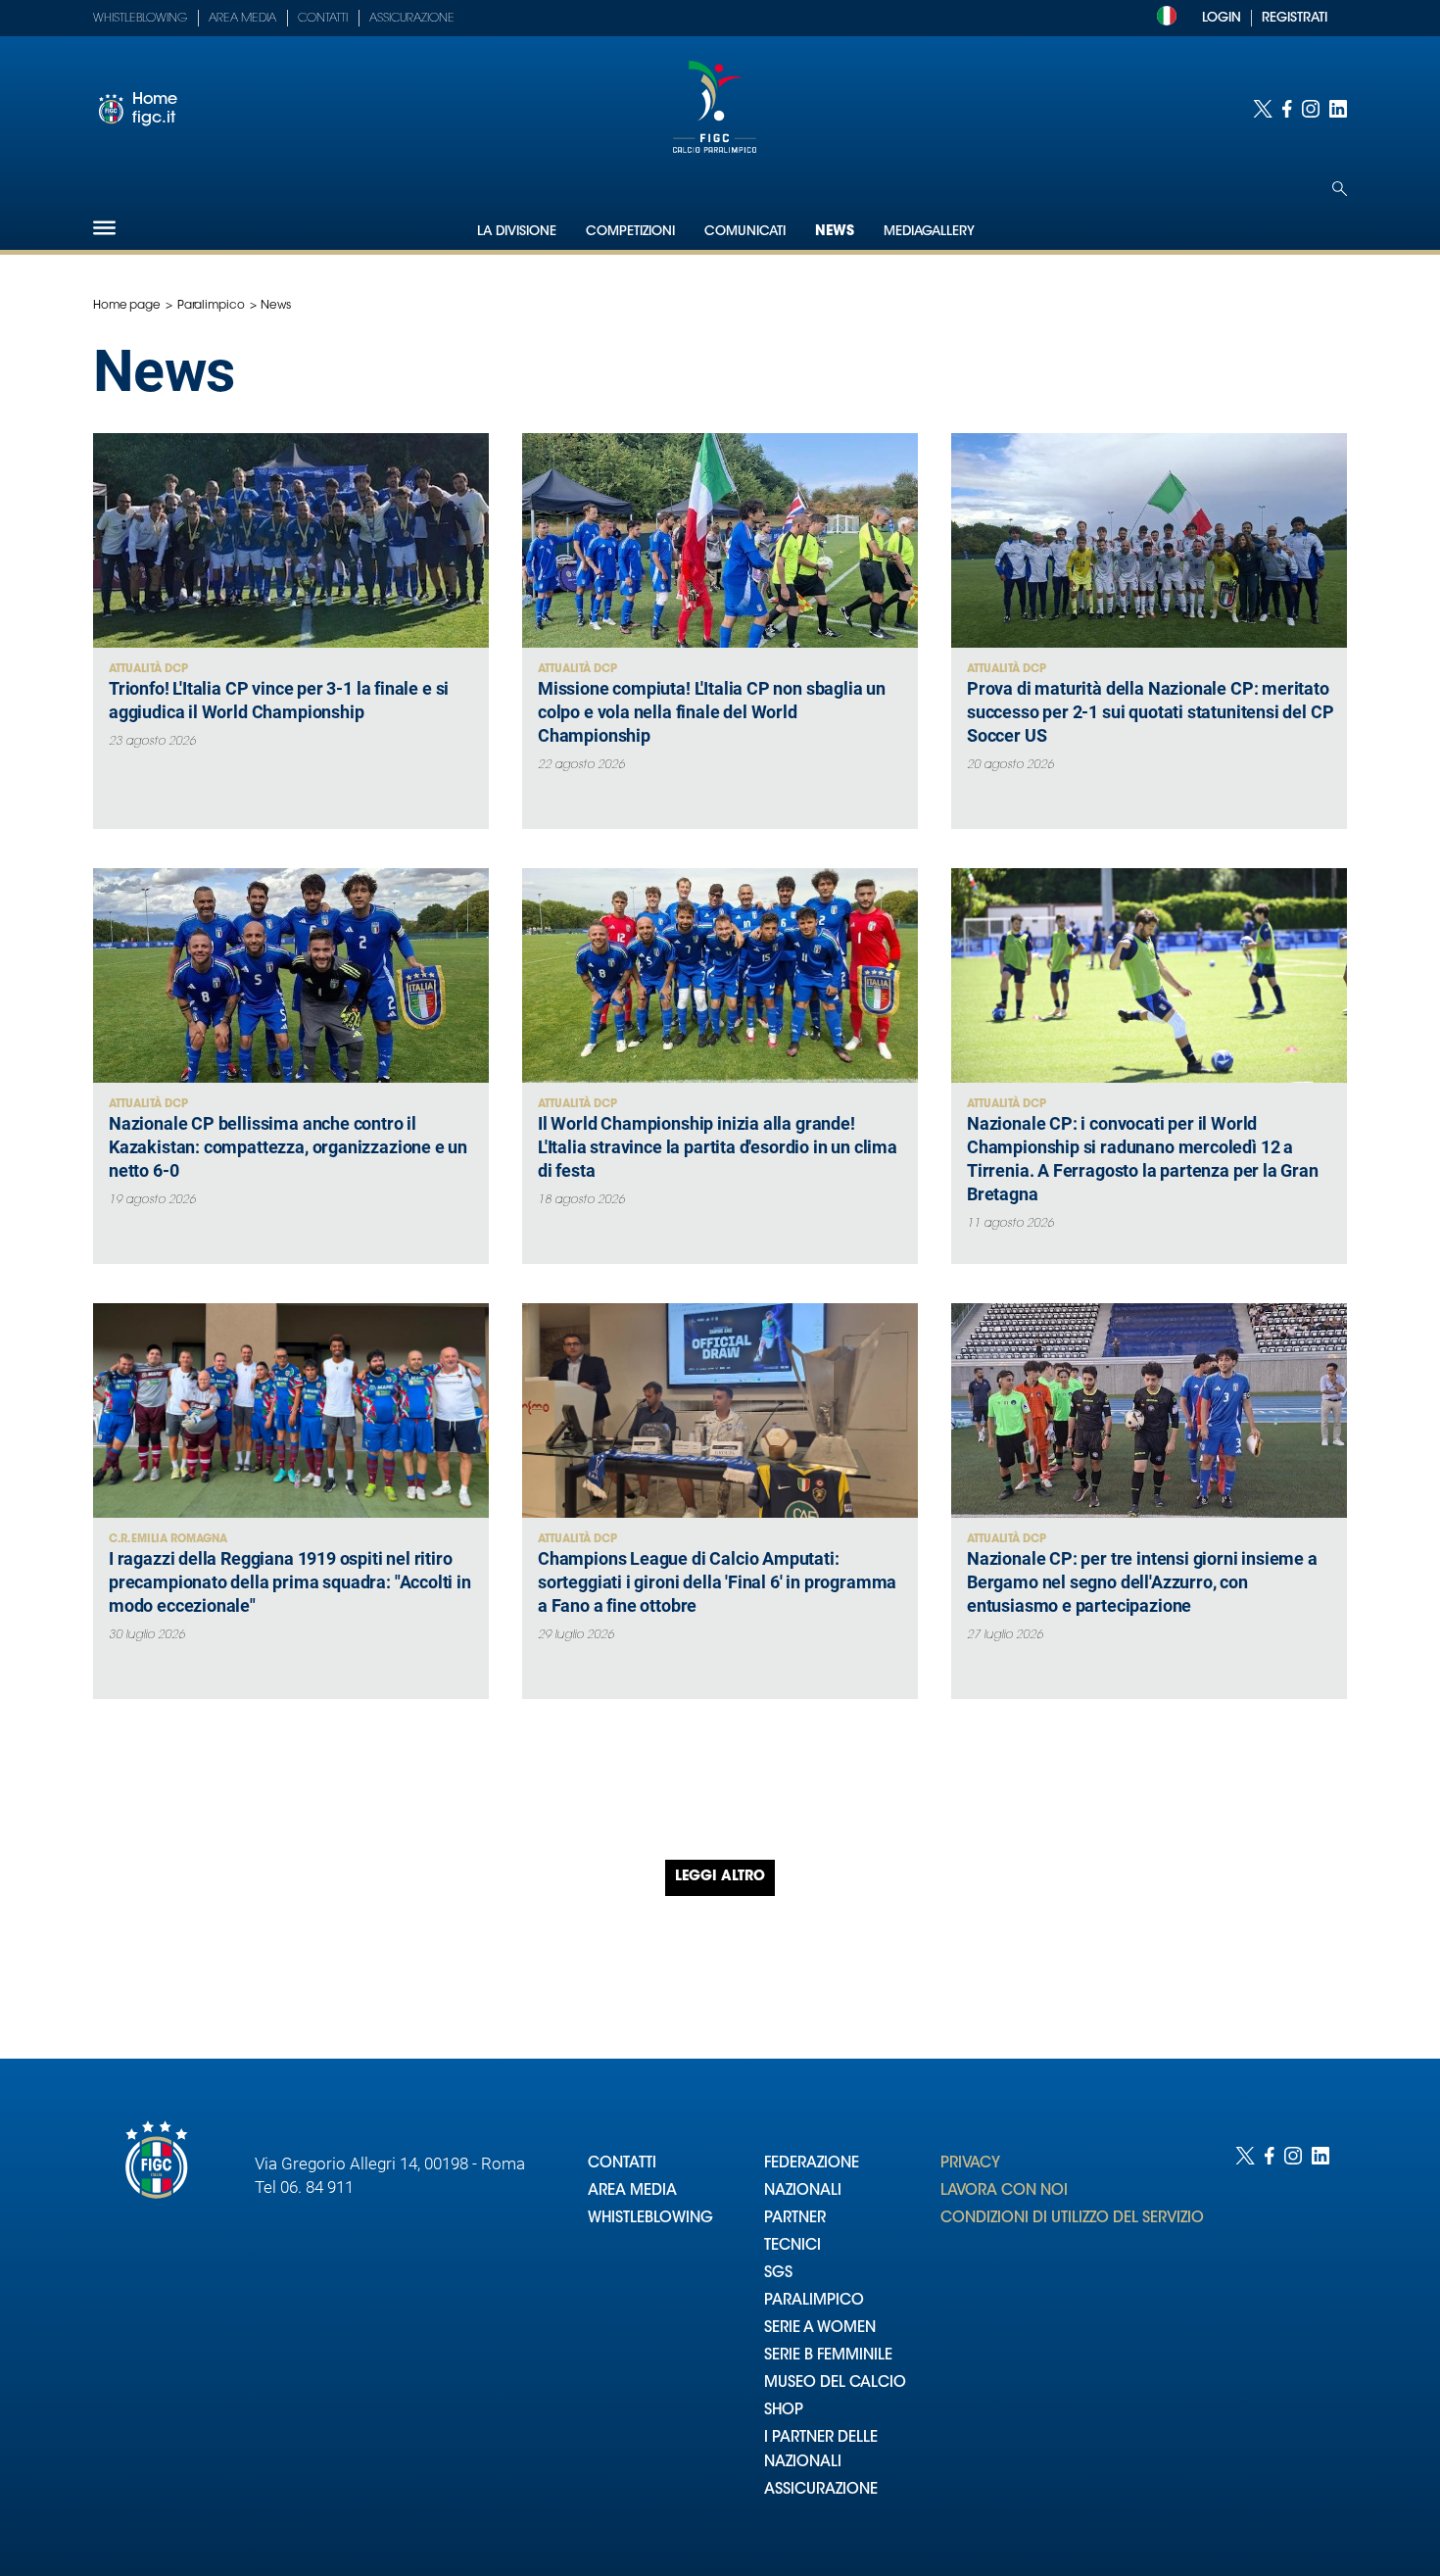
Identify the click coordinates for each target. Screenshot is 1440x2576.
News (835, 232)
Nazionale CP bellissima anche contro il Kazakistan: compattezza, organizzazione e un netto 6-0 (288, 1147)
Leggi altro (720, 1877)
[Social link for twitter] (1263, 109)
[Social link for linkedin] (1338, 109)
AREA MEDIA (632, 2191)
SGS (778, 2274)
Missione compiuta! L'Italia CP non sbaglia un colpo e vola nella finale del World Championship (712, 712)
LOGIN (1222, 18)
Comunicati (745, 232)
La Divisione (517, 232)
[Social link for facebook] (1287, 109)
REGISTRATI (1295, 18)
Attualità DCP (148, 670)
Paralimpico (211, 306)
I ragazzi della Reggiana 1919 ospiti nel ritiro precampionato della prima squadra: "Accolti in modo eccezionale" (290, 1582)
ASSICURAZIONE (821, 2490)
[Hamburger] (104, 228)
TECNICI (792, 2246)
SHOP (784, 2411)
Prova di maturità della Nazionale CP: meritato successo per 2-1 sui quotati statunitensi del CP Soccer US (1150, 712)
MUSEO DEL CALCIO (835, 2383)
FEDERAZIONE (812, 2164)
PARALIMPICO (814, 2301)
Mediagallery (929, 232)
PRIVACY (970, 2164)
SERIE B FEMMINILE (828, 2356)
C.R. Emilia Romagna (168, 1540)
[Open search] (1340, 189)
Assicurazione (412, 19)
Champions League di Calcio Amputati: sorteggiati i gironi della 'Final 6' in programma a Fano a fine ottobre (717, 1582)
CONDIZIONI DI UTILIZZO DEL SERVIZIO (1072, 2219)
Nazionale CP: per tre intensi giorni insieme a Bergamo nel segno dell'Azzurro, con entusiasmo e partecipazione (1142, 1582)
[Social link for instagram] (1311, 109)
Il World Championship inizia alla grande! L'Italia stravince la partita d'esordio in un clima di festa (718, 1147)
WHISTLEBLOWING (650, 2219)
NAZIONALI (803, 2191)
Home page (127, 306)
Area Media (242, 19)
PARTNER (795, 2219)
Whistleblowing (140, 19)
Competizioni (630, 232)
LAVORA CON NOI (1004, 2191)
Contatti (323, 19)
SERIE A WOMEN (820, 2329)
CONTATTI (622, 2164)
